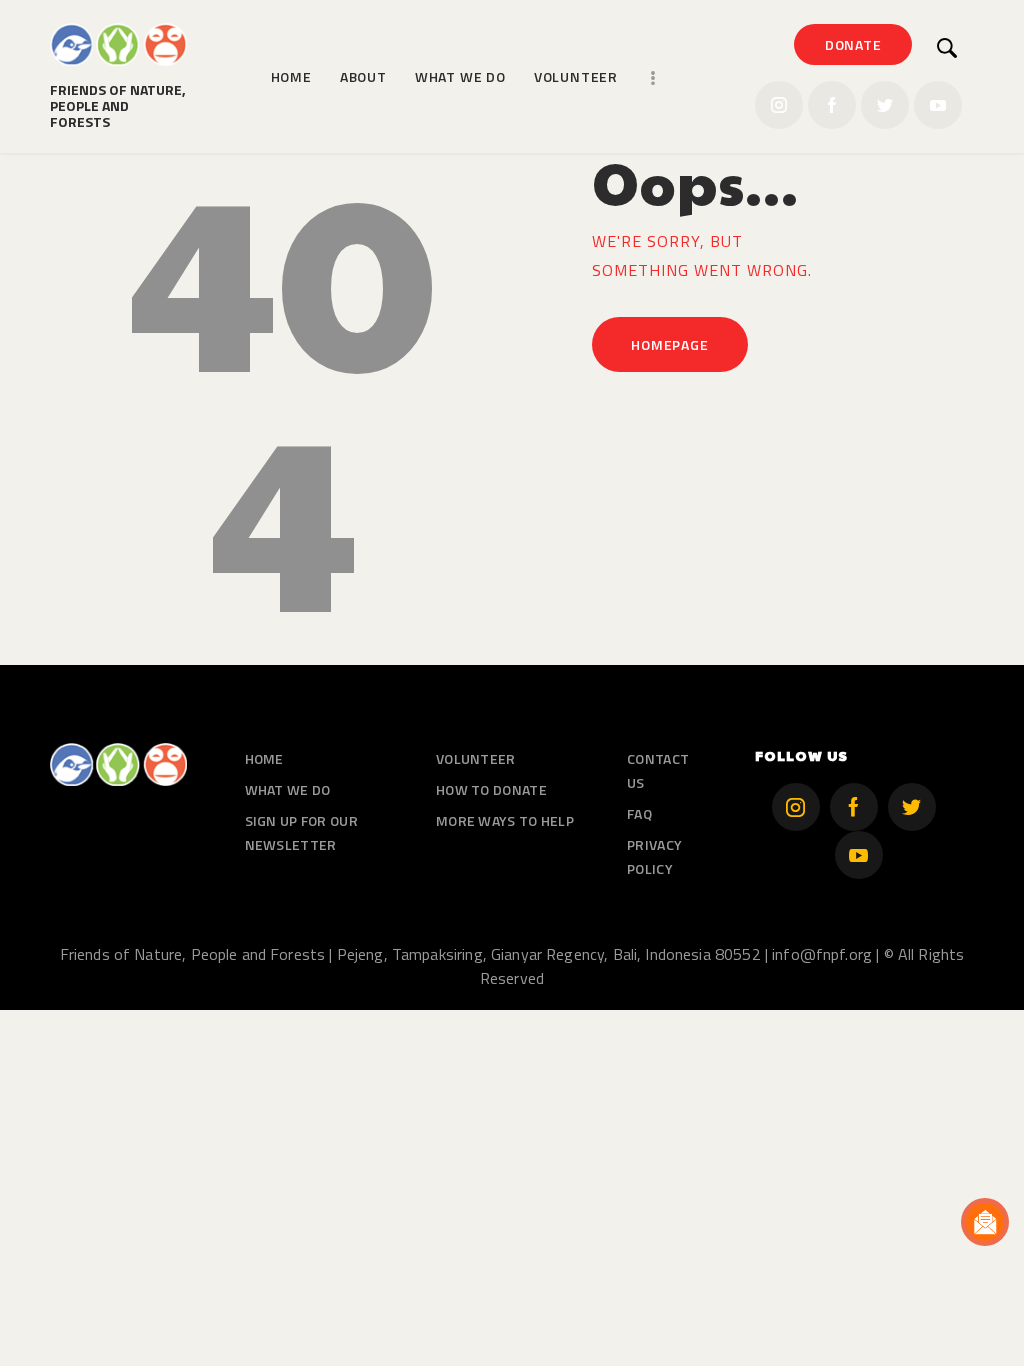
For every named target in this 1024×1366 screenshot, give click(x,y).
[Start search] (947, 48)
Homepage (669, 344)
